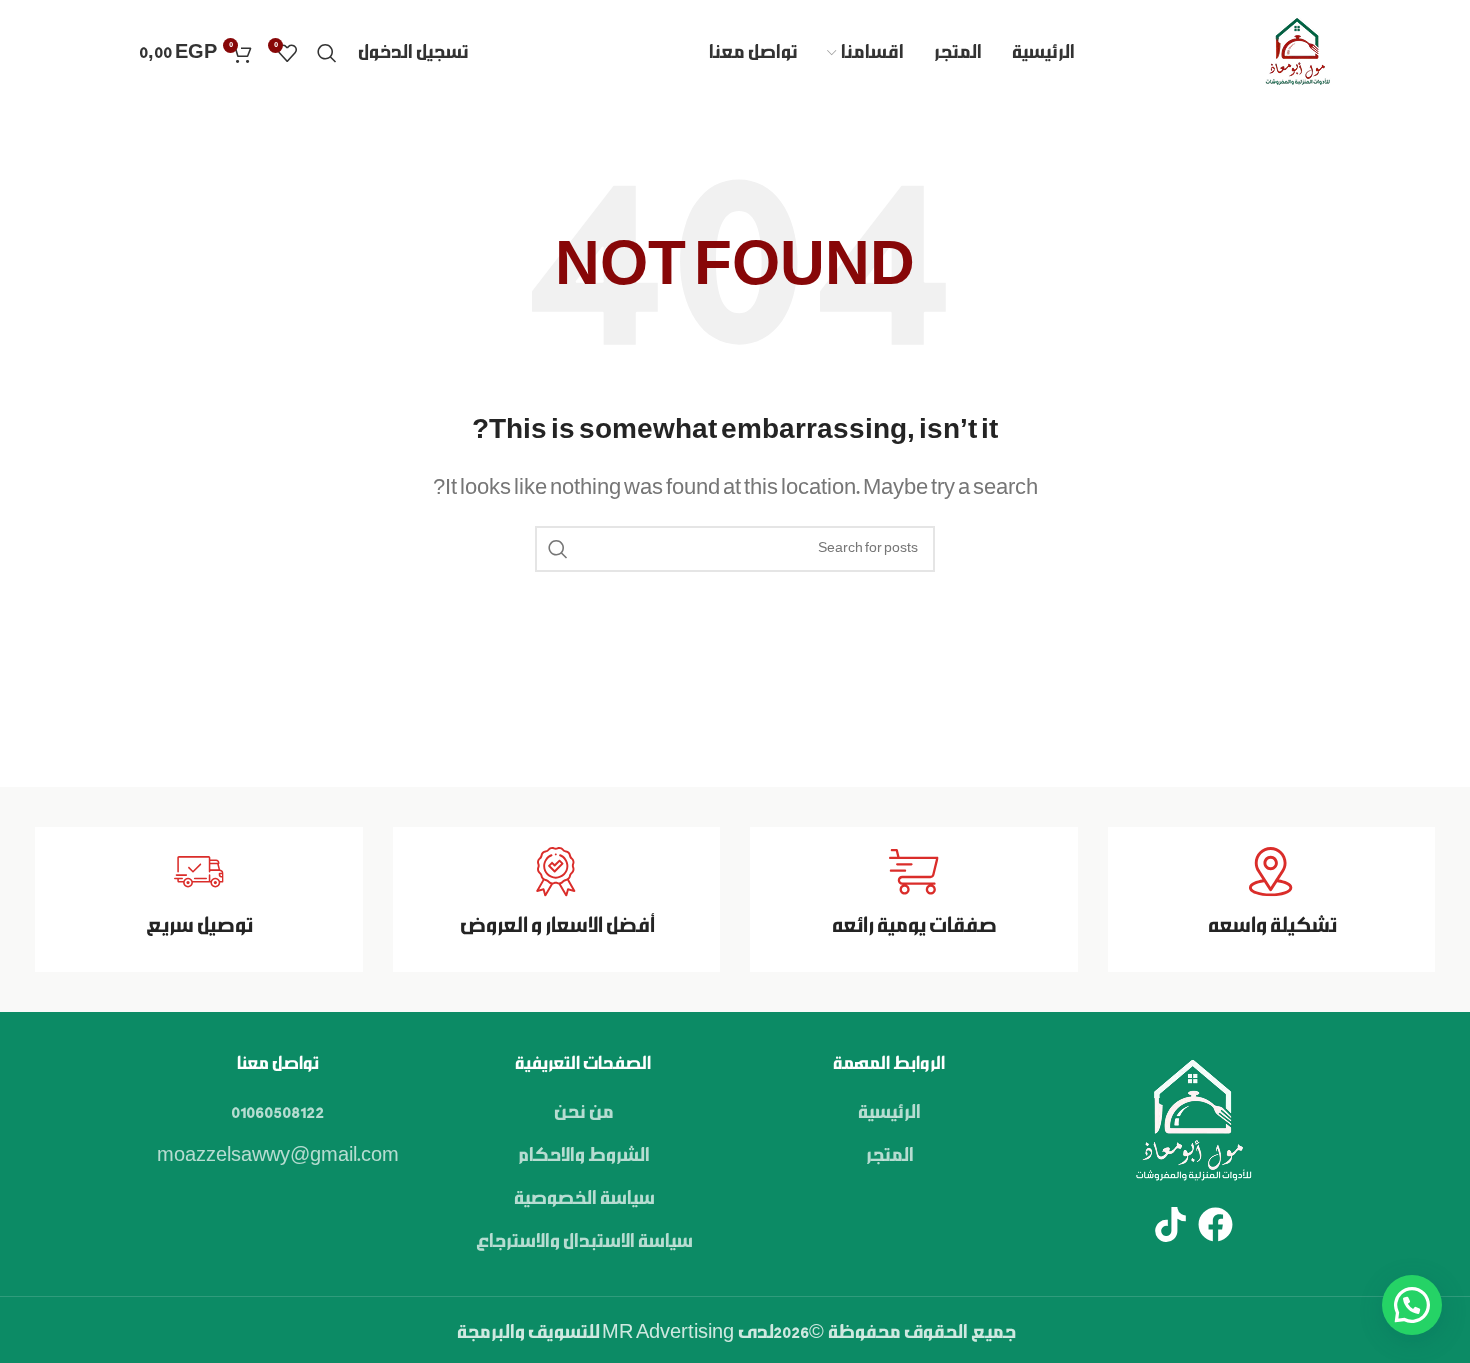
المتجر (889, 1156)
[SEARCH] (558, 549)
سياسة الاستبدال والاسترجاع (583, 1242)
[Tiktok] (1170, 1224)
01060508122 (277, 1113)
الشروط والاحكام (583, 1156)
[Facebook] (1215, 1224)
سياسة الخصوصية (583, 1199)
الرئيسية (888, 1113)
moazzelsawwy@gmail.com (278, 1156)
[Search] (327, 53)
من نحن (583, 1113)
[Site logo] (1297, 53)
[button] (1412, 1305)
